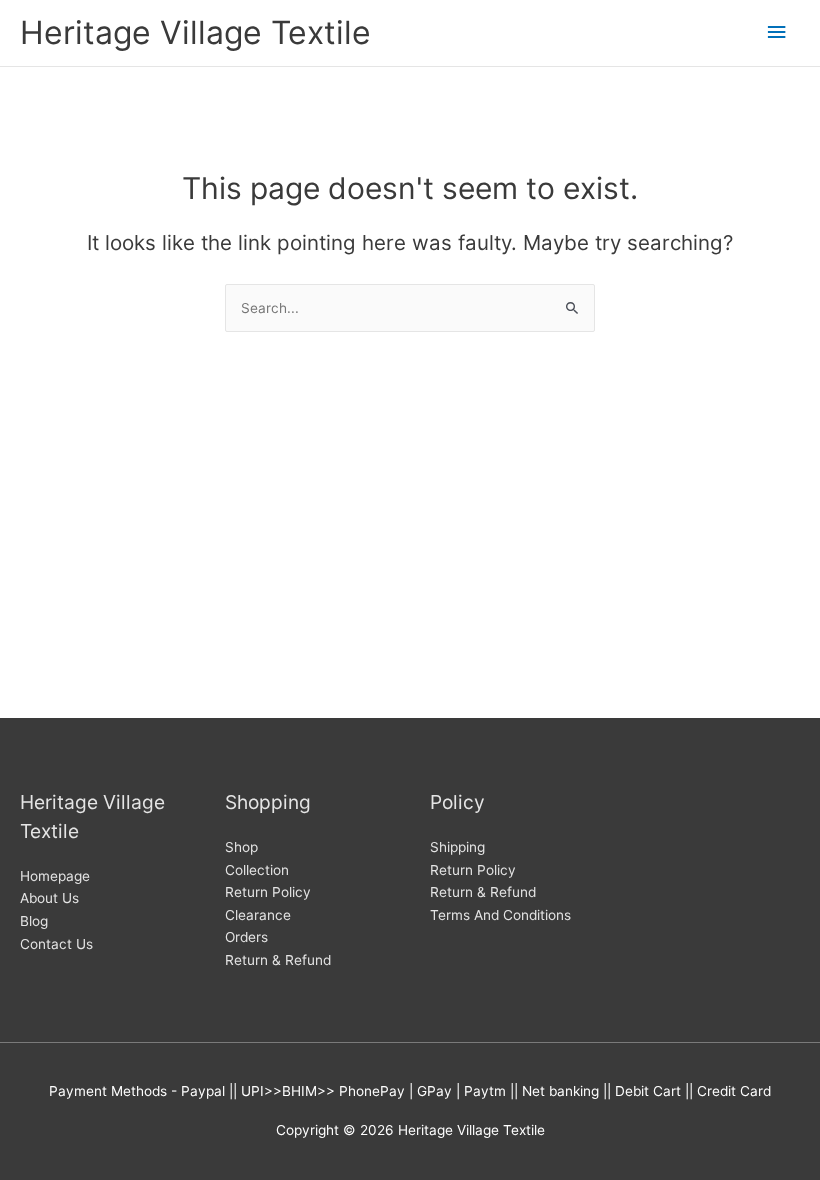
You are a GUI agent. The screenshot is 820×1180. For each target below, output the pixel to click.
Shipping (457, 847)
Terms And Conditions (500, 915)
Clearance (258, 915)
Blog (34, 921)
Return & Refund (278, 960)
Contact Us (56, 944)
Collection (257, 870)
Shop (241, 847)
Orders (246, 937)
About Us (49, 898)
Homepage (55, 876)
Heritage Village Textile (195, 32)
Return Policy (268, 892)
